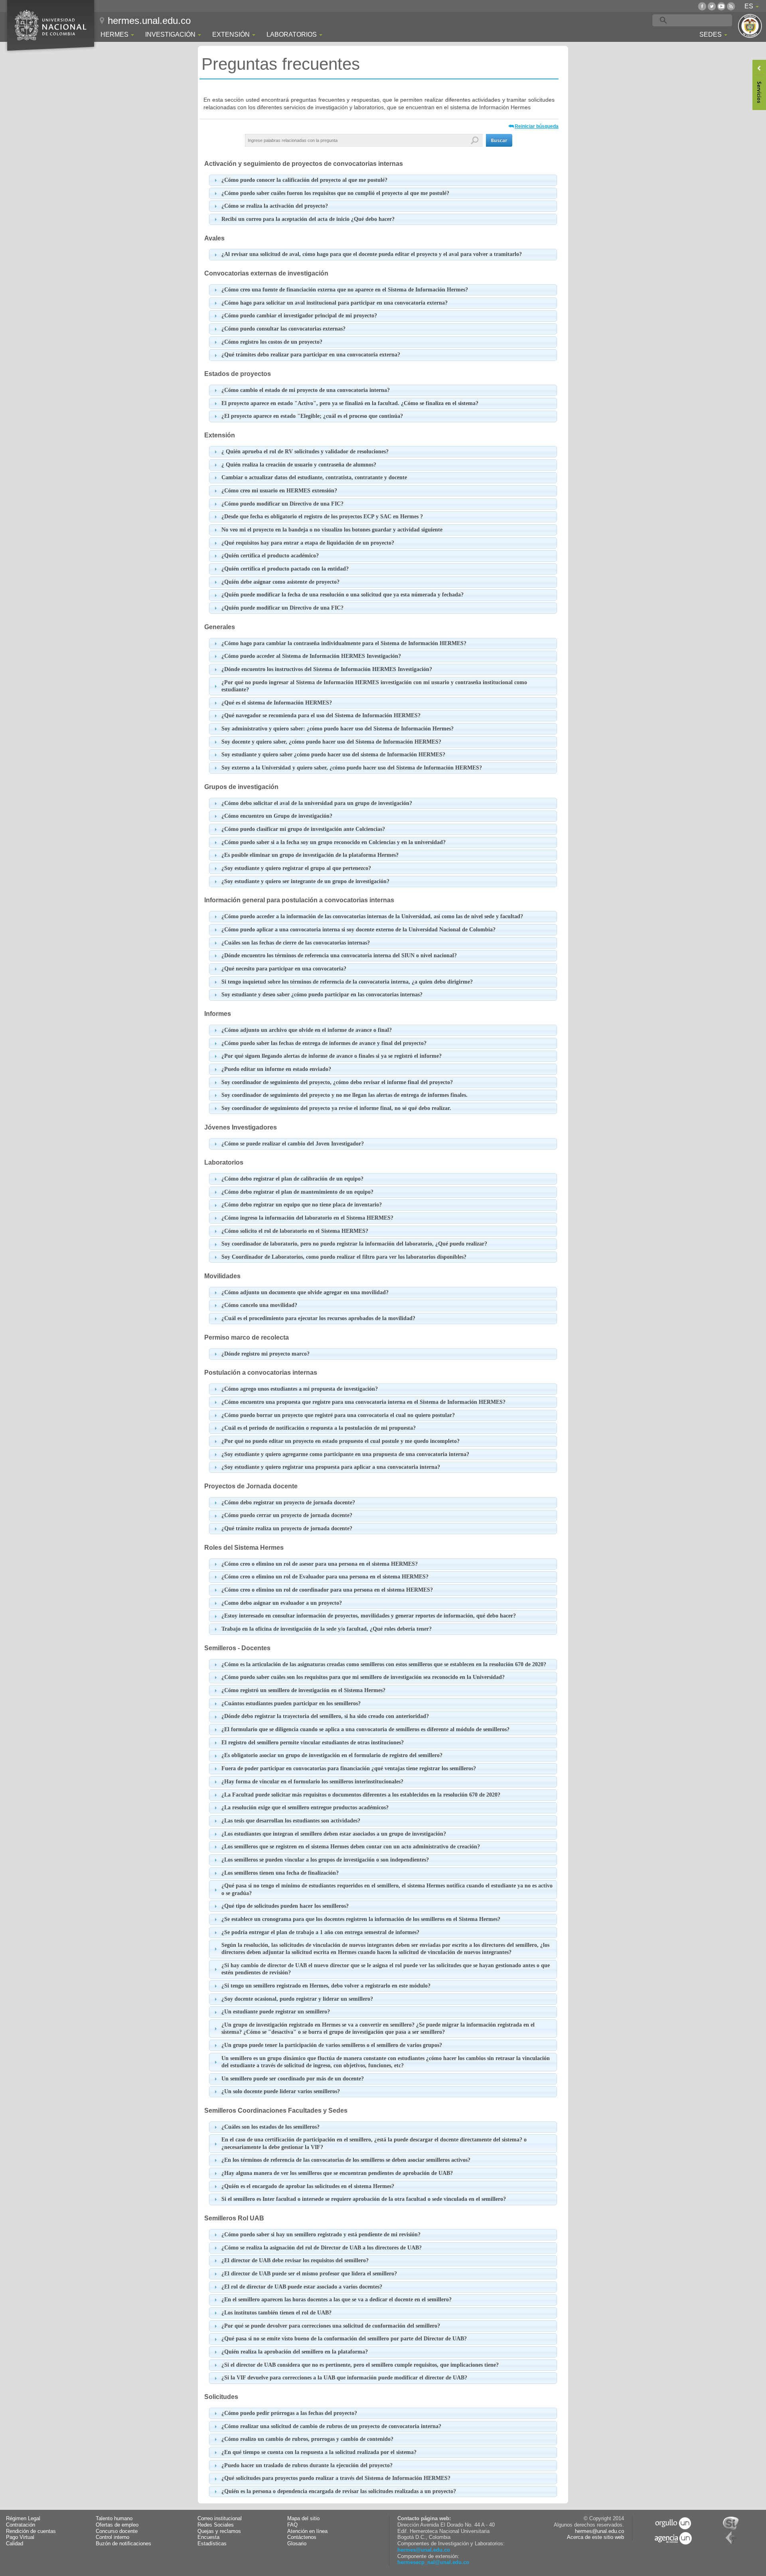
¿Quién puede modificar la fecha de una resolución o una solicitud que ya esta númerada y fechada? (343, 595)
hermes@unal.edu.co (424, 2550)
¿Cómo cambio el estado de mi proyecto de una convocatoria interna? (306, 390)
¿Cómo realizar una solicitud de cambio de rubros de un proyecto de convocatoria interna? (331, 2426)
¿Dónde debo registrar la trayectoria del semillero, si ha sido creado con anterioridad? (325, 1716)
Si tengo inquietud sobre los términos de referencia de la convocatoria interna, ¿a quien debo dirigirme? (347, 982)
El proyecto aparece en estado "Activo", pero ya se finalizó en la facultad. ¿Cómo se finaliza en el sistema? (350, 403)
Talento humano (114, 2519)
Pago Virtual (20, 2537)
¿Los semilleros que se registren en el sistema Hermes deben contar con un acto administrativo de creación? (351, 1847)
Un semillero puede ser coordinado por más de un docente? (293, 2079)
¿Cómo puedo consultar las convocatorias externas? (283, 329)
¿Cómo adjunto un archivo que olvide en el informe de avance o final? (307, 1030)
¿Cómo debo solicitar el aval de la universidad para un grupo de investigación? (317, 803)
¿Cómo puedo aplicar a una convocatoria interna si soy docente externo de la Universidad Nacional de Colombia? (358, 930)
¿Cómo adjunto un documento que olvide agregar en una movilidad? (305, 1292)
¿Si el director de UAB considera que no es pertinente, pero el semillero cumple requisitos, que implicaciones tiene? (360, 2365)
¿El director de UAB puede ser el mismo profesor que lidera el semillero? (309, 2274)
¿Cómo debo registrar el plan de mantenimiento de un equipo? (297, 1192)
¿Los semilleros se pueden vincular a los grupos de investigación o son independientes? (325, 1860)
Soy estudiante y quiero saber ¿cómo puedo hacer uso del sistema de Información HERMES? (333, 755)
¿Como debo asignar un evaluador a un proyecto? (282, 1603)
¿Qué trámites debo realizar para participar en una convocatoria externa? (311, 355)
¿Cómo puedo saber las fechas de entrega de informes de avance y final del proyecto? (324, 1043)
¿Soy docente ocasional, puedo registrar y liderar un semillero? (297, 1999)
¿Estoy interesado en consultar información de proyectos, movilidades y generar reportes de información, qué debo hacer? (369, 1616)
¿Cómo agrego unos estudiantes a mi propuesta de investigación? (300, 1389)
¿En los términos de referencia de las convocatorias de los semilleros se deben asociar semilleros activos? (346, 2160)
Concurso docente (117, 2531)
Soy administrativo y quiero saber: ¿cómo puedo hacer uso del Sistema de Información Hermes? (338, 729)
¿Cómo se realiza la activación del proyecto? (275, 206)
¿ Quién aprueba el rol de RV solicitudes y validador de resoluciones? (305, 452)
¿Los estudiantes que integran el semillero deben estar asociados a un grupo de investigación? (334, 1834)
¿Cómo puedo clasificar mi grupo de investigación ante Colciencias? (303, 829)
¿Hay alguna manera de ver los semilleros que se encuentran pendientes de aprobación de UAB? (337, 2173)
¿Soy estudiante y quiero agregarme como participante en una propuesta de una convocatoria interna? (345, 1454)
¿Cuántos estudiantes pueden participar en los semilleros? (291, 1703)
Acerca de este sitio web (595, 2537)
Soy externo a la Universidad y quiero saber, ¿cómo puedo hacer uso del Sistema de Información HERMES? (352, 768)
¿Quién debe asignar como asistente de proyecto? (280, 582)
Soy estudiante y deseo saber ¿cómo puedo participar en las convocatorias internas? (322, 995)
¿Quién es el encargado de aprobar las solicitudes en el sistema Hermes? (308, 2186)
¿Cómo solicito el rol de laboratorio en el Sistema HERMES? (295, 1231)
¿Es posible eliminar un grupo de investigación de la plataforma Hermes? (310, 855)
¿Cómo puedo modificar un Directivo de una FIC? (282, 504)
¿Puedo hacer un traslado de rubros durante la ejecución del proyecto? (307, 2465)
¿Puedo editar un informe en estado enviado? (276, 1069)
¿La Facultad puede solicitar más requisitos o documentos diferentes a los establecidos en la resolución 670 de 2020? (361, 1795)
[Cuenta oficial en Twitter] (712, 6)
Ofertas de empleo (117, 2525)
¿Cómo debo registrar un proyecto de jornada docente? (288, 1503)
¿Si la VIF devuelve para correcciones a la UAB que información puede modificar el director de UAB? (344, 2378)
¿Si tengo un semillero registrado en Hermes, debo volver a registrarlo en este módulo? (326, 1986)
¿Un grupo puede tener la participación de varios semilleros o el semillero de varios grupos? (332, 2045)
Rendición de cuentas (31, 2531)
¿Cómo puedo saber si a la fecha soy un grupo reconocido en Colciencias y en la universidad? (334, 842)
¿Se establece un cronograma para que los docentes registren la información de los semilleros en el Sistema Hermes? (361, 1919)
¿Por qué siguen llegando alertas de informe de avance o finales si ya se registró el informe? (332, 1056)
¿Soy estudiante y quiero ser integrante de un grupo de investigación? (305, 881)
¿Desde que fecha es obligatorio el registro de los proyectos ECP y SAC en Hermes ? (322, 517)
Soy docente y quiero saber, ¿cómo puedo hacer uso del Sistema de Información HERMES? (331, 742)
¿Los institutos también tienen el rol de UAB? (276, 2313)
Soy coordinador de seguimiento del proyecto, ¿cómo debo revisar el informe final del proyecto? (337, 1082)
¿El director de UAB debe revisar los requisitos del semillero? (295, 2260)
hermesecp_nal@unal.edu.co (433, 2562)
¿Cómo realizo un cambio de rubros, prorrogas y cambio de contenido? (307, 2439)
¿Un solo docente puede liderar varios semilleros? (281, 2091)
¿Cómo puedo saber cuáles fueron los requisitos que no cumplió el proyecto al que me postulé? (335, 193)
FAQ (292, 2525)
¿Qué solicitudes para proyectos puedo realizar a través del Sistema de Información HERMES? (336, 2478)
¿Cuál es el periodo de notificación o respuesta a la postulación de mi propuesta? (319, 1428)
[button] (499, 140)
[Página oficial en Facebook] (702, 6)
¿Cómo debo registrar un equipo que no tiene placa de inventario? (302, 1205)
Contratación (21, 2525)
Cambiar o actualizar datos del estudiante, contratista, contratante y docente (314, 477)
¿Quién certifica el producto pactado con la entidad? (285, 569)
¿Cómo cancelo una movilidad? (259, 1305)
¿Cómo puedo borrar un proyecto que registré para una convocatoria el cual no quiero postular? (338, 1415)
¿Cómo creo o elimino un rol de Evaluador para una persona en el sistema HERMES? (325, 1577)
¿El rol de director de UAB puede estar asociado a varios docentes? (302, 2287)
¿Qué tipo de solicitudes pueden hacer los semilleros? (285, 1906)
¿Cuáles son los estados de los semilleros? (270, 2127)
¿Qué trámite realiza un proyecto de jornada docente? (287, 1528)
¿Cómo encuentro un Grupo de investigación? (277, 816)
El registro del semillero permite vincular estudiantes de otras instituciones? (313, 1743)
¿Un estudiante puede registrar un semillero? (276, 2012)
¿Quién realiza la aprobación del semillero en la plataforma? (295, 2352)
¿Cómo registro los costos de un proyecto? (272, 342)
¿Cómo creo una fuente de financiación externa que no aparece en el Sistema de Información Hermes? (345, 290)
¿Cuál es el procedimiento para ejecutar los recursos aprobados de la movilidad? (318, 1318)
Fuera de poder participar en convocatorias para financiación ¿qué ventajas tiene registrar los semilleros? (349, 1768)
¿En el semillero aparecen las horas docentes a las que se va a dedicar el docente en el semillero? (337, 2300)
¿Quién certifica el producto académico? (270, 556)
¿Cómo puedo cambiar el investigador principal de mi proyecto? (299, 316)
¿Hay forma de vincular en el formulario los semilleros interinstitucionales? (312, 1782)
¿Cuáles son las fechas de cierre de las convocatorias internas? (296, 943)
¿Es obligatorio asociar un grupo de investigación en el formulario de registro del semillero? (332, 1755)
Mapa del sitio (303, 2519)
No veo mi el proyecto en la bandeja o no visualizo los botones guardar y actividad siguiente (332, 530)
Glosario (297, 2544)
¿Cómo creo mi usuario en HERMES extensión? (279, 491)
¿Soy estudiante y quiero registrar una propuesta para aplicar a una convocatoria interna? (331, 1467)
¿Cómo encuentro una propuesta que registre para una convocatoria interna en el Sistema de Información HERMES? (363, 1402)
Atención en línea (307, 2531)
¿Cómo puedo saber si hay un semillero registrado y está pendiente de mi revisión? (321, 2235)
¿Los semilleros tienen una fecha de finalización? (280, 1873)
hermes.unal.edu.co (149, 21)
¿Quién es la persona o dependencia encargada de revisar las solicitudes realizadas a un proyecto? (339, 2491)
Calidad (15, 2544)
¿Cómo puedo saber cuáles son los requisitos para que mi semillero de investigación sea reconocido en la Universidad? (363, 1677)
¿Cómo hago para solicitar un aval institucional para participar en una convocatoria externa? (335, 303)
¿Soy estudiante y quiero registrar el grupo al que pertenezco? (296, 868)
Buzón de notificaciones (123, 2544)
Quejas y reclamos (219, 2531)
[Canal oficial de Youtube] (721, 6)
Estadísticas (212, 2544)
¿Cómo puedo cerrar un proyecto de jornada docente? (287, 1515)
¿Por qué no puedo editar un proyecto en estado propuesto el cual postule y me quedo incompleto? (341, 1441)
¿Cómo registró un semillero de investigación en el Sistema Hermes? (303, 1690)
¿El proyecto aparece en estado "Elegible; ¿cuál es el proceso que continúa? (312, 416)
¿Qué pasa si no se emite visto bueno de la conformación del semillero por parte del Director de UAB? (344, 2339)
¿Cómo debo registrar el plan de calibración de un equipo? (292, 1179)
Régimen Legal (23, 2519)
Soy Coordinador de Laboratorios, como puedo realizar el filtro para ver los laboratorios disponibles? (344, 1257)
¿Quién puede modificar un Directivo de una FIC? (282, 608)
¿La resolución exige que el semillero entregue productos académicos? (305, 1808)
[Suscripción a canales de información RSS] (731, 6)
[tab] (383, 180)
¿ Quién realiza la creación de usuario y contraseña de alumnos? (299, 465)
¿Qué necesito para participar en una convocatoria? (284, 969)
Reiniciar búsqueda (537, 126)
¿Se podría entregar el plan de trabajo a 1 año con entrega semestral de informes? (320, 1932)
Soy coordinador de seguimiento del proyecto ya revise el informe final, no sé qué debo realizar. (336, 1108)
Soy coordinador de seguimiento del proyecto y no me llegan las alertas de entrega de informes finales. (345, 1095)
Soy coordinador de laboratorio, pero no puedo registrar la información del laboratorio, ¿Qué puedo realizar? (354, 1244)
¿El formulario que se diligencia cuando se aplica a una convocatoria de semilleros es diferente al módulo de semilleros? (365, 1729)
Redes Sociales (216, 2525)
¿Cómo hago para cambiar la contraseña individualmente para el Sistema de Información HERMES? (344, 643)
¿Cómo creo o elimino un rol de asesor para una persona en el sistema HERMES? (320, 1564)
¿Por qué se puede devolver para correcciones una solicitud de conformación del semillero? (331, 2326)
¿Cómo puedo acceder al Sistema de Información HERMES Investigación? (311, 656)
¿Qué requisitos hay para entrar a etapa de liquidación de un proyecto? (308, 543)
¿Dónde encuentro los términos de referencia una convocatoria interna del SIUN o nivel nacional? (339, 955)
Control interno (113, 2537)
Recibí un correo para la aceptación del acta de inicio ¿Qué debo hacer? (308, 219)
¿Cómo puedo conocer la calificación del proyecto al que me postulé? (304, 180)
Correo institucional (220, 2519)
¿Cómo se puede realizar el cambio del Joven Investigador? (293, 1144)
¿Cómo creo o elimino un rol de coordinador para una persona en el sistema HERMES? (327, 1590)
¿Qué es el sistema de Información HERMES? (277, 703)
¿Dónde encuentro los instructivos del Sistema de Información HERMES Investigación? (327, 669)
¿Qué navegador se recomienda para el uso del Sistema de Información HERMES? (321, 715)
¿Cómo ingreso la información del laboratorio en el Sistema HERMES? (307, 1218)
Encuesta (208, 2537)
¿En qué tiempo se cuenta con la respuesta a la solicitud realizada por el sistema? (319, 2452)
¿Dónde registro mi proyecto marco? (266, 1354)
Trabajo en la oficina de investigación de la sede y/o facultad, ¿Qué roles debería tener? (327, 1629)
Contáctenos (302, 2537)
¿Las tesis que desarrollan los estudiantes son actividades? (291, 1821)
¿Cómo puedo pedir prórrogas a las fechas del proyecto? (289, 2413)
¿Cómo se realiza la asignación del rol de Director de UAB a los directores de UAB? (322, 2248)
